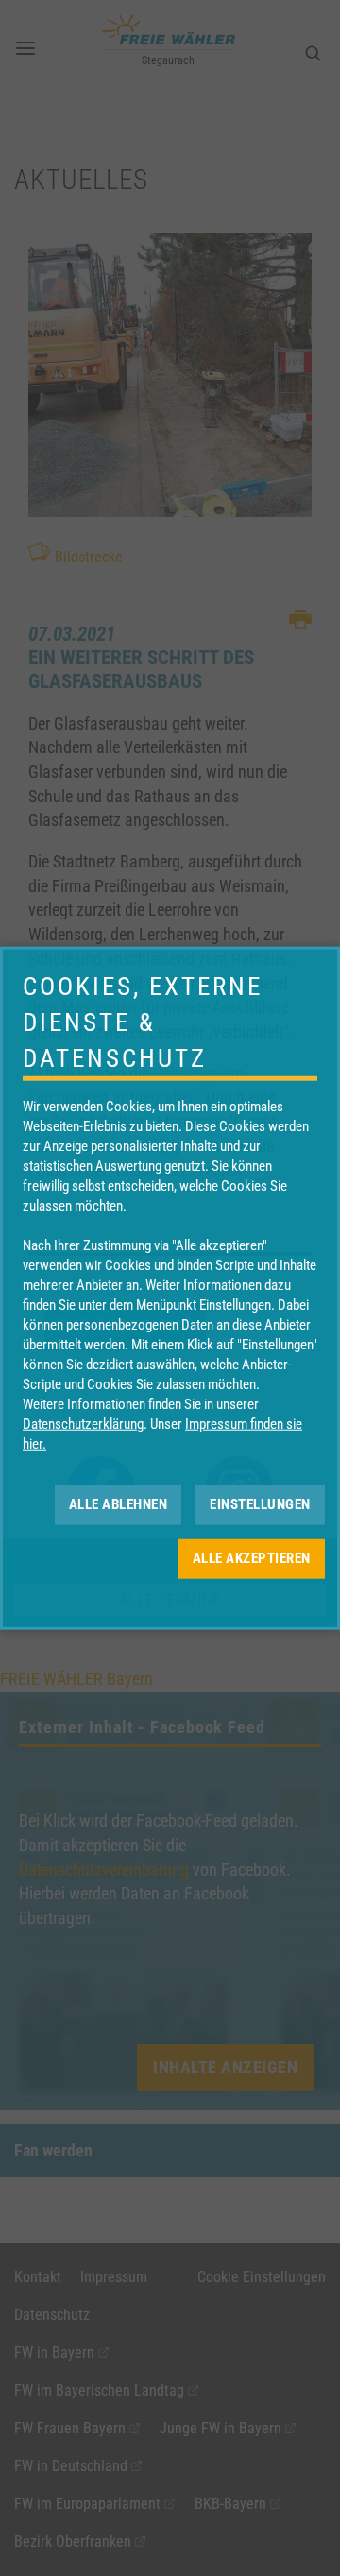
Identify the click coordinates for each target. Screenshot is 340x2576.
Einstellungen (260, 1504)
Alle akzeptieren (252, 1558)
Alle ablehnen (119, 1504)
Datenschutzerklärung (83, 1423)
